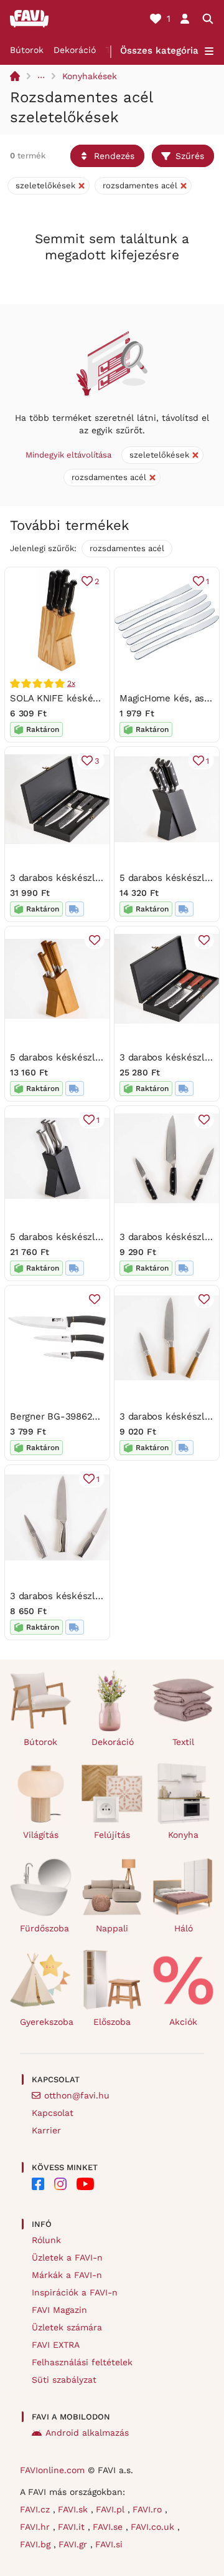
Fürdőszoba (44, 1928)
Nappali (112, 1928)
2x (71, 683)
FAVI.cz (36, 2509)
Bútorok (27, 50)
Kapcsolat (53, 2113)
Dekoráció (75, 50)
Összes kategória (159, 50)
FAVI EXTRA (56, 2345)
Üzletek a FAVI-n (67, 2257)
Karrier (46, 2130)
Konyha (183, 1835)
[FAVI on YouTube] (85, 2184)
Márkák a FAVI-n (67, 2275)
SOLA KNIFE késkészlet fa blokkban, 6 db (102, 698)
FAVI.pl (112, 2509)
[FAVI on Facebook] (38, 2184)
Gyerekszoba (46, 2022)
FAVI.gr (74, 2544)
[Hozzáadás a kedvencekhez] (95, 940)
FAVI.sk (74, 2509)
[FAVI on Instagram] (60, 2184)
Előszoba (112, 2022)
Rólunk (46, 2240)
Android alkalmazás (87, 2433)
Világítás (41, 1835)
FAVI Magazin (59, 2310)
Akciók (183, 2022)
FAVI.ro (149, 2509)
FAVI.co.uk (154, 2527)
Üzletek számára (67, 2327)
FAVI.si (109, 2544)
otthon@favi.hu (77, 2095)
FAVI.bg (37, 2544)
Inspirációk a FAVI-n (75, 2292)
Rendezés (114, 156)
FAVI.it (73, 2527)
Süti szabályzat (64, 2380)
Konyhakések (90, 76)
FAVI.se (109, 2527)
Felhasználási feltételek (82, 2362)
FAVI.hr (36, 2527)
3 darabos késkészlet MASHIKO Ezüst (93, 1596)
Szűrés (190, 156)
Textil (183, 1742)
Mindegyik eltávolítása (68, 455)
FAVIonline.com (52, 2470)
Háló (184, 1928)
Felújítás (112, 1835)
